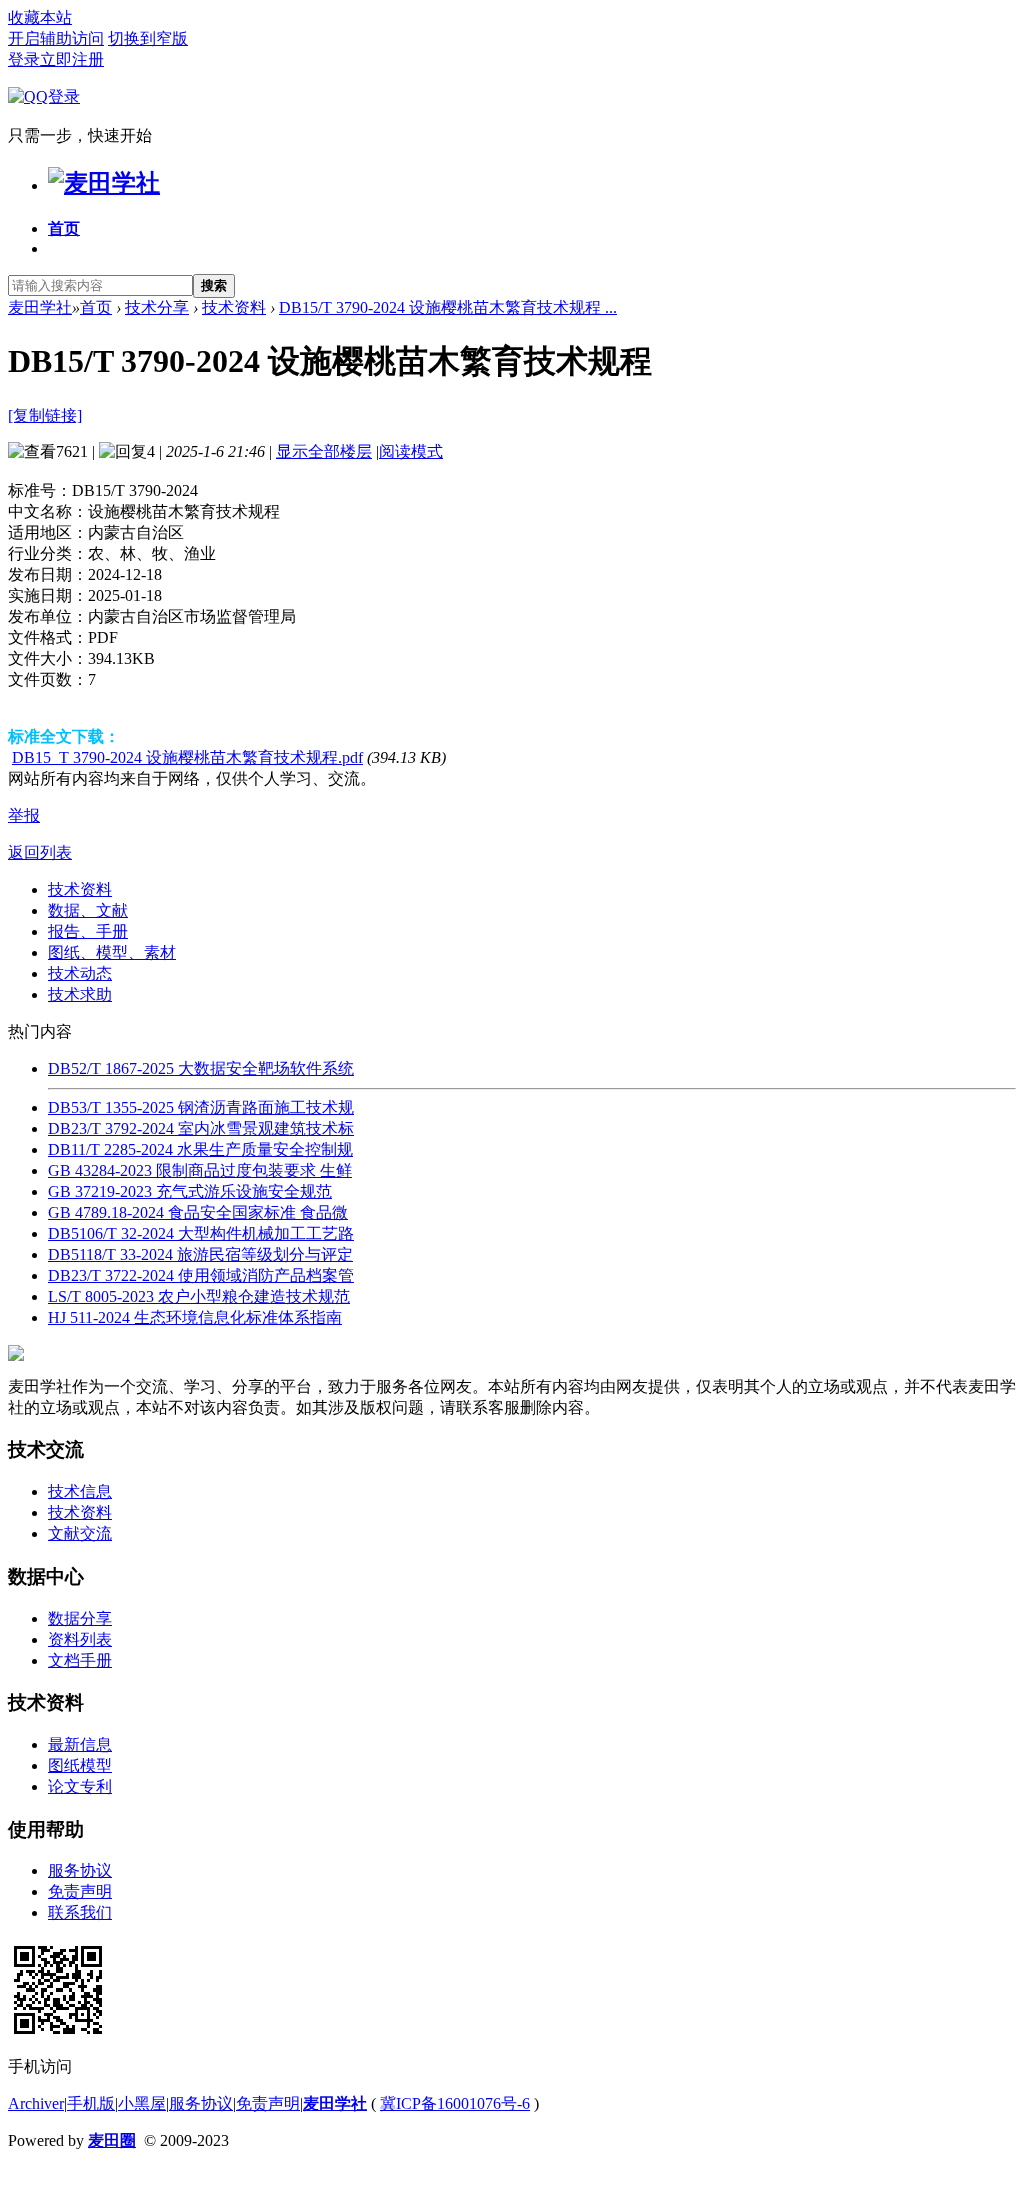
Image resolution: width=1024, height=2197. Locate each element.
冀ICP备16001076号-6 (455, 2103)
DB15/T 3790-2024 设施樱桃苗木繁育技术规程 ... (448, 307)
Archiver (36, 2103)
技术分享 (157, 307)
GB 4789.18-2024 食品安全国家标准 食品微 (198, 1212)
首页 (64, 228)
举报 (24, 815)
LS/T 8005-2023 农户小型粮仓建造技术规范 (199, 1296)
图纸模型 (80, 1765)
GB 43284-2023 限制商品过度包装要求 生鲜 (200, 1170)
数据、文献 (88, 910)
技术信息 (80, 1491)
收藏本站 (40, 17)
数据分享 (80, 1618)
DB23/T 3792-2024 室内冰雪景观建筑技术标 (201, 1128)
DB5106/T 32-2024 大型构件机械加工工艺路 (201, 1233)
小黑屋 (142, 2103)
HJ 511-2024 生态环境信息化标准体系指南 (195, 1317)
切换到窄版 (148, 38)
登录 (24, 59)
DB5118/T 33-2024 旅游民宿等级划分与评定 (200, 1254)
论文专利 (80, 1786)
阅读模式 (411, 451)
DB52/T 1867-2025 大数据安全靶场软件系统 (201, 1068)
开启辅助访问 (56, 38)
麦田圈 (112, 2140)
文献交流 (80, 1533)
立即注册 (72, 59)
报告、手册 (88, 931)
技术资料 (234, 307)
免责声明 (80, 1891)
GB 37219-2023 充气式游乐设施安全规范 (190, 1191)
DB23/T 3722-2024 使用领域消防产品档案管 (201, 1275)
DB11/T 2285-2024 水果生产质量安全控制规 (200, 1149)
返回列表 (40, 852)
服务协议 (80, 1870)
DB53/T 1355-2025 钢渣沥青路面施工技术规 (201, 1107)
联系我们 (80, 1912)
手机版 (91, 2103)
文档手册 (80, 1660)
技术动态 (80, 973)
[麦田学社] (104, 183)
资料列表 (80, 1639)
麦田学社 (40, 307)
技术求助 (80, 994)
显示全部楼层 (324, 451)
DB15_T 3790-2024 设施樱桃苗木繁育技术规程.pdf (187, 757)
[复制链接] (45, 415)
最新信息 (80, 1744)
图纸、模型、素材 (112, 952)
